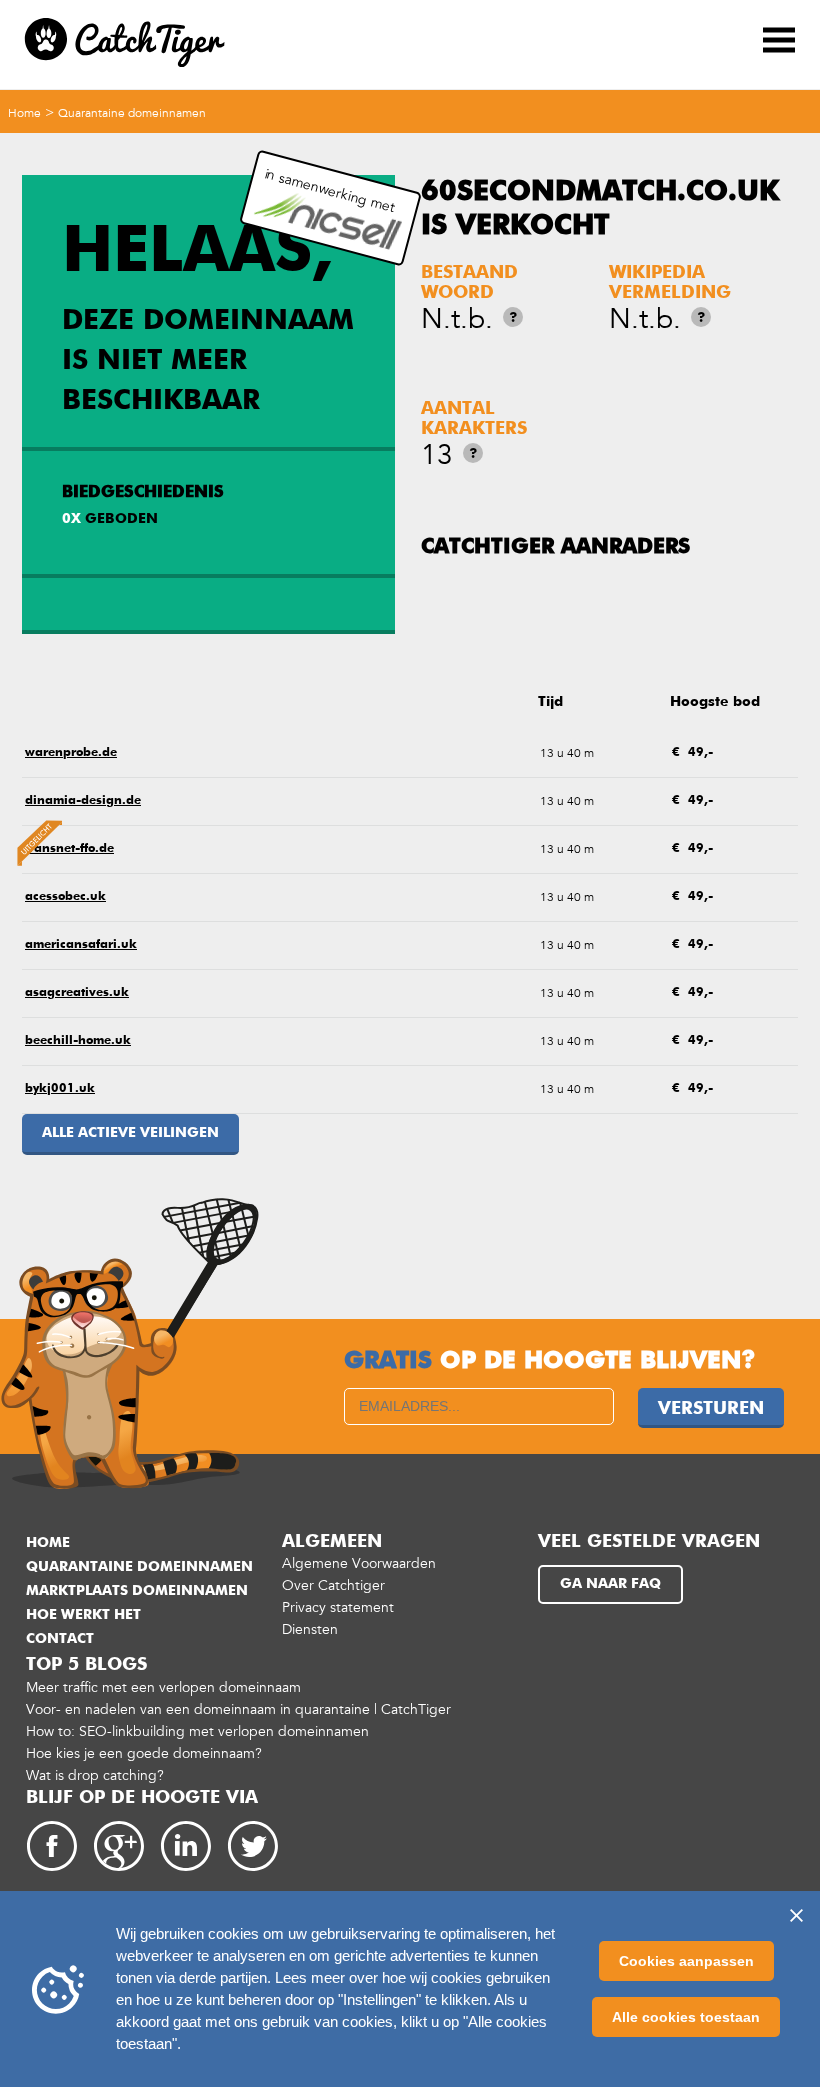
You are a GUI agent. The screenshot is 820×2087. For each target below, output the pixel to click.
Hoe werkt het (83, 1615)
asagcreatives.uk (77, 993)
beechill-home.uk (78, 1041)
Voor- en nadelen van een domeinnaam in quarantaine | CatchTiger (238, 1709)
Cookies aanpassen (686, 1961)
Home (24, 113)
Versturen (711, 1409)
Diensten (310, 1629)
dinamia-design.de (83, 801)
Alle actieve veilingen (130, 1133)
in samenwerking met (329, 190)
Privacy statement (338, 1607)
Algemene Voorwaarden (359, 1563)
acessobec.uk (65, 897)
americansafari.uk (81, 945)
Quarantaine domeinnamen (132, 113)
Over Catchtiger (333, 1585)
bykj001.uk (60, 1089)
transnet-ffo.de (69, 849)
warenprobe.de (71, 753)
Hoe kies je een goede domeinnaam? (144, 1753)
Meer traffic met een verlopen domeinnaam (163, 1687)
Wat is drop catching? (95, 1775)
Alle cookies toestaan (686, 2017)
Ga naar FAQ (610, 1584)
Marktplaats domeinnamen (137, 1591)
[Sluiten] (796, 1915)
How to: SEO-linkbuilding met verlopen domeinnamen (197, 1731)
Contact (60, 1639)
